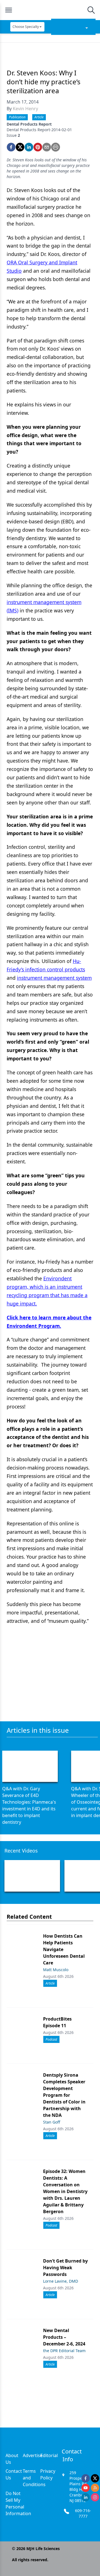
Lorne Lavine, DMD (61, 2281)
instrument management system (54, 978)
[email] (47, 147)
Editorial (49, 2455)
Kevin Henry (25, 109)
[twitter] (20, 147)
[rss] (95, 2488)
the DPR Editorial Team (64, 2351)
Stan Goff (52, 2122)
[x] (95, 2478)
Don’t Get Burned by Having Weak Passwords (65, 2268)
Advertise (33, 2455)
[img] (50, 10)
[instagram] (95, 2497)
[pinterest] (38, 147)
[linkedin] (29, 147)
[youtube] (86, 2488)
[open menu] (9, 10)
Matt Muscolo (56, 1970)
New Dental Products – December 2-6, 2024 (64, 2337)
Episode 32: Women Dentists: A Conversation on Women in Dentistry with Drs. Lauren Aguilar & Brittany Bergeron (65, 2191)
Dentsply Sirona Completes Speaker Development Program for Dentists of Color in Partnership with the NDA (64, 2095)
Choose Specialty (26, 27)
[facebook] (11, 147)
